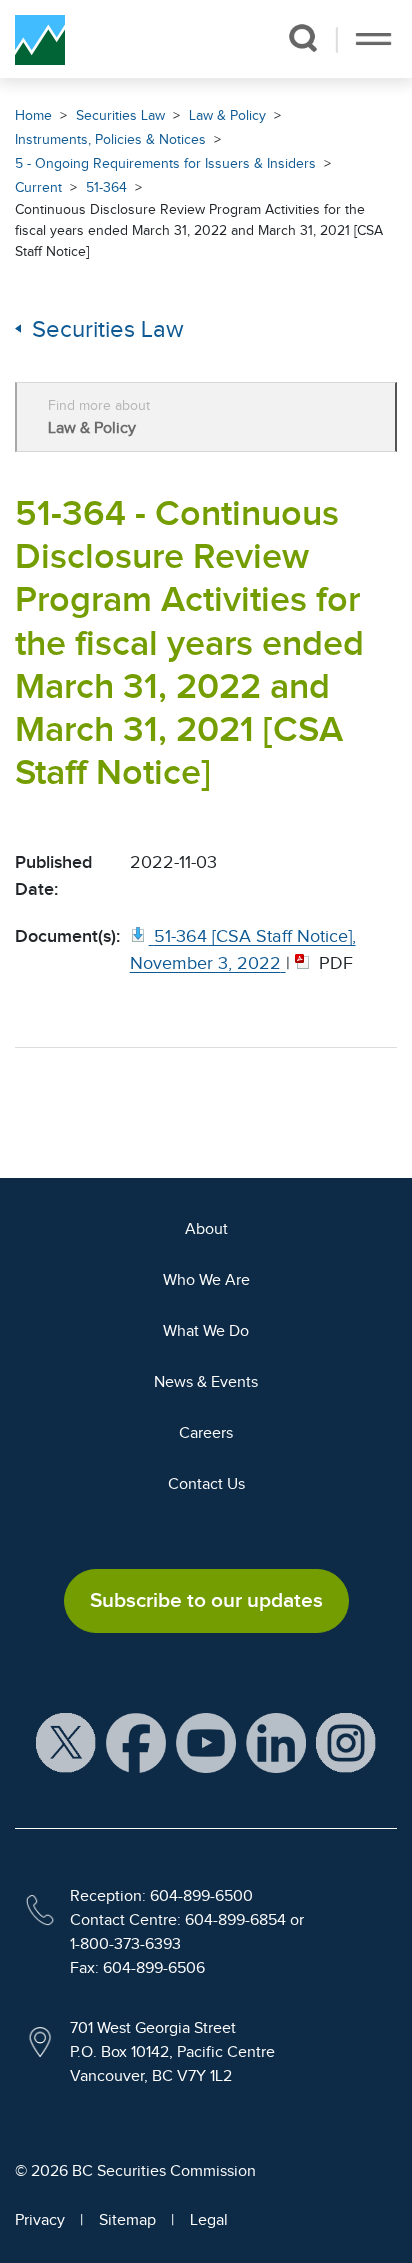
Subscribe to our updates (206, 1600)
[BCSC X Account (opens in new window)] (66, 1742)
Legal (209, 2220)
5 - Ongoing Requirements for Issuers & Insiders (165, 163)
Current (38, 187)
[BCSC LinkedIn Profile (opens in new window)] (276, 1742)
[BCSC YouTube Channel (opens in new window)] (206, 1742)
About (206, 1229)
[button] (302, 38)
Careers (206, 1433)
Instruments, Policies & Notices (110, 139)
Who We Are (206, 1280)
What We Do (206, 1331)
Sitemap (127, 2220)
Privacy (40, 2220)
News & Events (206, 1382)
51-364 (106, 187)
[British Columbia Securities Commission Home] (40, 39)
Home (33, 115)
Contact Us (206, 1484)
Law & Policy (227, 115)
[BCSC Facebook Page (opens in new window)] (136, 1742)
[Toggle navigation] (373, 39)
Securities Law (120, 115)
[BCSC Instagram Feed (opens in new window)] (346, 1742)
